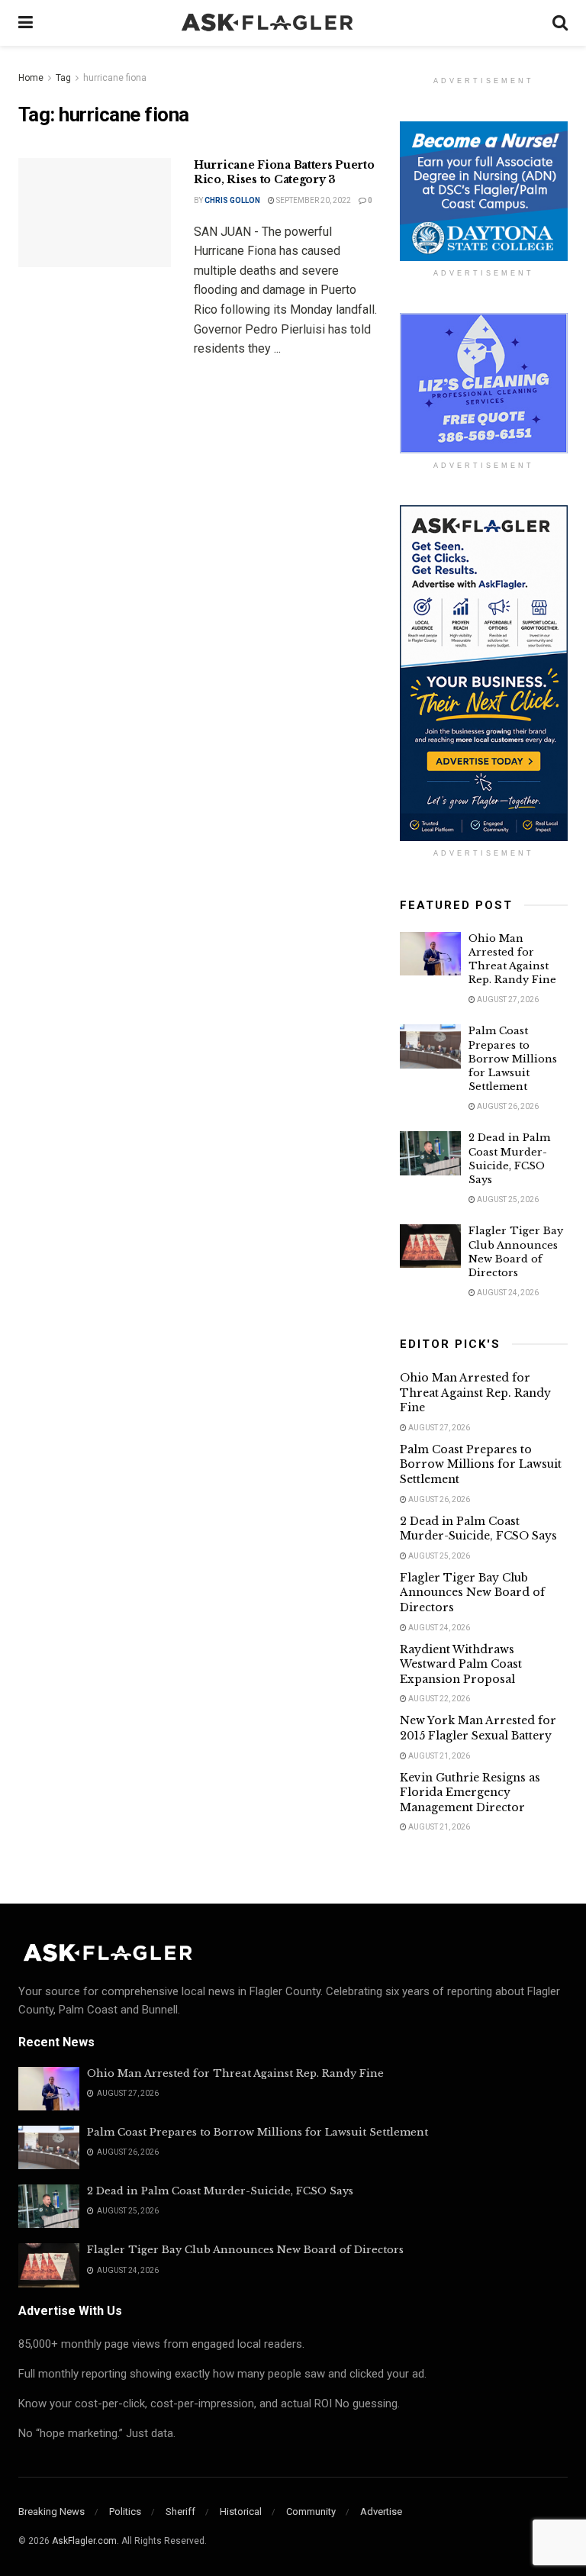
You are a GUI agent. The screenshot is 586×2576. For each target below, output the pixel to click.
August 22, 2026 (438, 1699)
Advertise (381, 2512)
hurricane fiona (115, 78)
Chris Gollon (232, 200)
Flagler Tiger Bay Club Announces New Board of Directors (516, 1252)
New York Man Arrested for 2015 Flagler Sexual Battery (478, 1728)
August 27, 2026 (507, 999)
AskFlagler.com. (85, 2541)
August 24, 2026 (507, 1293)
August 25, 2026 (507, 1199)
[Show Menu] (26, 23)
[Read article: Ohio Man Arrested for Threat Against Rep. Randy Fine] (430, 954)
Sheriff (180, 2512)
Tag (63, 78)
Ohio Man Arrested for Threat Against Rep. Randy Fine (512, 959)
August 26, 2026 (507, 1106)
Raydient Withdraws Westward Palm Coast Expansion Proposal (461, 1664)
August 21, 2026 (438, 1756)
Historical (241, 2512)
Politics (125, 2512)
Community (311, 2512)
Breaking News (52, 2512)
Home (31, 78)
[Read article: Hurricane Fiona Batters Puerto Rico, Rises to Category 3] (95, 213)
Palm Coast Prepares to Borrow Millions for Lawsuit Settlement (513, 1059)
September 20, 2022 (313, 200)
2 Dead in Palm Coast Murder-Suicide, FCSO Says (509, 1159)
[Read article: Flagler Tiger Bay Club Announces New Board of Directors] (430, 1246)
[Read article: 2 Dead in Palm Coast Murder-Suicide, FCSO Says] (430, 1153)
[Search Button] (560, 23)
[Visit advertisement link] (484, 191)
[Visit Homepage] (293, 23)
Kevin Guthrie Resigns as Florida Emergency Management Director (470, 1793)
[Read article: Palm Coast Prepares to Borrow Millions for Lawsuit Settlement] (430, 1046)
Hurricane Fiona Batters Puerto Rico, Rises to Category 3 (284, 172)
